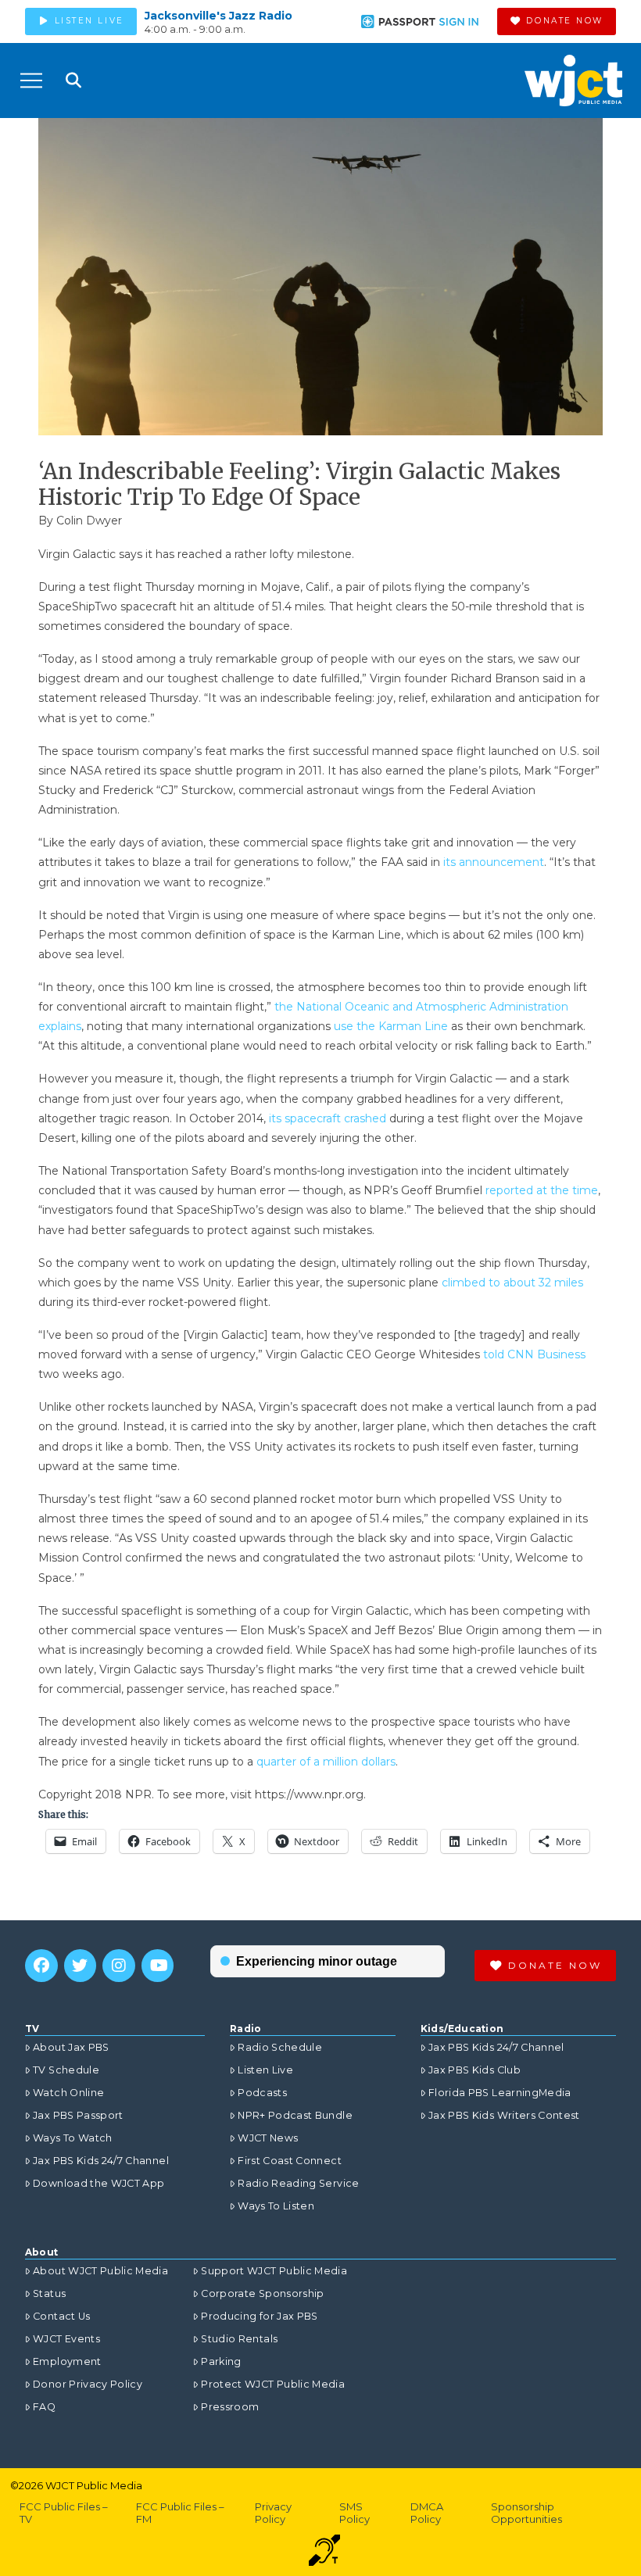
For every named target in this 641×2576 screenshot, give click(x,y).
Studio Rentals (239, 2339)
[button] (31, 80)
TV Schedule (66, 2070)
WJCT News (268, 2138)
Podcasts (262, 2093)
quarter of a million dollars (326, 1762)
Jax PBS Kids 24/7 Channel (101, 2161)
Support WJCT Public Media (274, 2271)
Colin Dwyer (89, 521)
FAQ (44, 2407)
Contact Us (62, 2316)
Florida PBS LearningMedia (500, 2093)
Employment (67, 2361)
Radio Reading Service (298, 2183)
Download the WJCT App (98, 2183)
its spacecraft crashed (328, 1118)
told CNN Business (534, 1354)
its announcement (494, 862)
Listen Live (265, 2070)
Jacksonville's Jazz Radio (218, 16)
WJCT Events (66, 2339)
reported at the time (542, 1190)
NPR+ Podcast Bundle (295, 2115)
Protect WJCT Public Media (273, 2384)
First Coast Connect (290, 2161)
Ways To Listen (276, 2206)
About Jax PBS (71, 2047)
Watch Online (68, 2093)
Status (49, 2293)
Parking (221, 2361)
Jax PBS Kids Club (474, 2070)
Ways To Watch (73, 2138)
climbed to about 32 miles (512, 1283)
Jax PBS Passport (78, 2115)
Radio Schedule (280, 2047)
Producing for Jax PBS (259, 2316)
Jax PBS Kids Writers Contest (504, 2115)
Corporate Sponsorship (262, 2293)
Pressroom (230, 2407)
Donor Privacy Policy (88, 2384)
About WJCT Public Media (100, 2271)
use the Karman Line (391, 1026)
